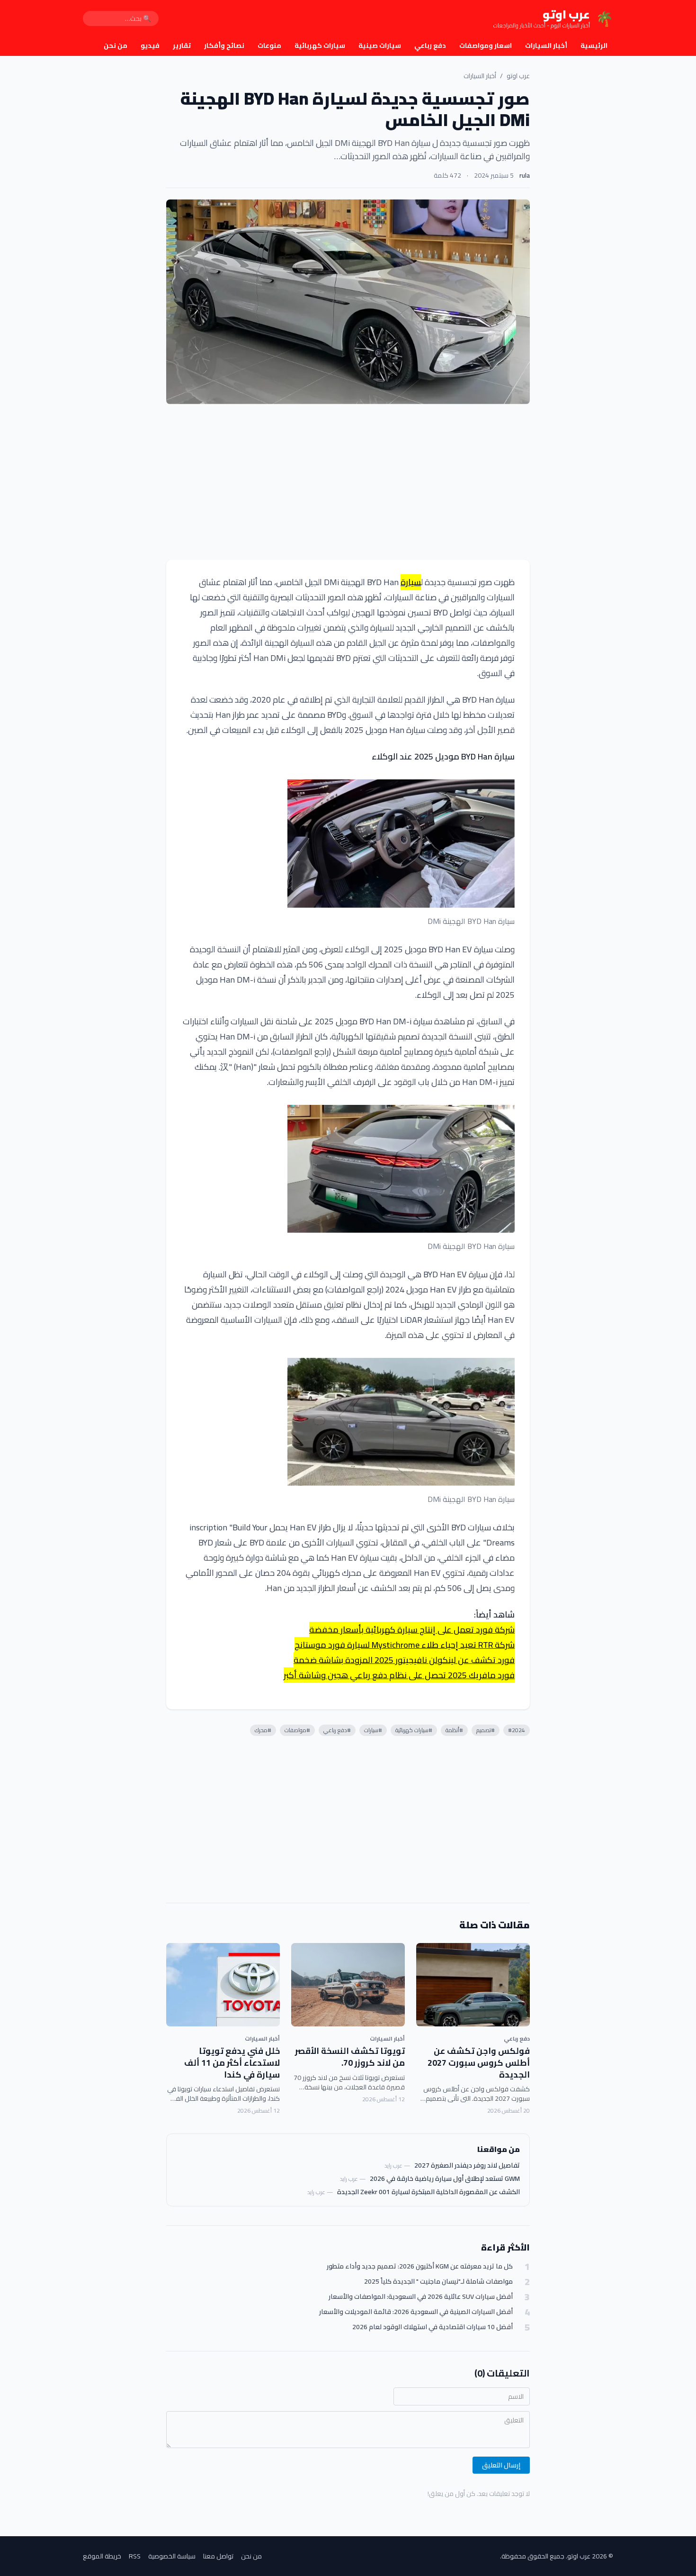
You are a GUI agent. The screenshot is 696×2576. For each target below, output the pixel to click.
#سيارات (373, 1730)
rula (525, 175)
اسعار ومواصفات (486, 45)
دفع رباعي (430, 45)
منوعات (269, 45)
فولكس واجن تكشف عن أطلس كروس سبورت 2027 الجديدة (479, 2063)
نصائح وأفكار (224, 45)
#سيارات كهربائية (414, 1730)
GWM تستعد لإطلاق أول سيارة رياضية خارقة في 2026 (445, 2178)
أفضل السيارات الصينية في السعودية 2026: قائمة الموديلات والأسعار (416, 2312)
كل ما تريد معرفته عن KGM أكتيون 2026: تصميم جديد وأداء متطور (420, 2266)
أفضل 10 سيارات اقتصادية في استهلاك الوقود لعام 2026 (433, 2327)
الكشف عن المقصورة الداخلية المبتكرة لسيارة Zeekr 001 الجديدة (428, 2192)
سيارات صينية (380, 45)
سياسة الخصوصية (172, 2556)
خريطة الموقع (102, 2556)
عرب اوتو (518, 76)
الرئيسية (594, 45)
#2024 (517, 1730)
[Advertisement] (348, 482)
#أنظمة (454, 1730)
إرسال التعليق (501, 2465)
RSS (135, 2556)
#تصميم (486, 1730)
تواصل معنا (218, 2556)
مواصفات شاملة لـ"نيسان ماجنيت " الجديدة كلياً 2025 (438, 2282)
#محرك (263, 1730)
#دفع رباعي (337, 1730)
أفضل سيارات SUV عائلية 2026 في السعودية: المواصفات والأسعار (421, 2297)
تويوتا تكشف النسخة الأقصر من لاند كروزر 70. (350, 2057)
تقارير (182, 45)
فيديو (150, 45)
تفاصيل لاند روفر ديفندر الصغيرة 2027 (467, 2165)
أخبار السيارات (546, 45)
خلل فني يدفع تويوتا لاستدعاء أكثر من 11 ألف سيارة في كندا (232, 2063)
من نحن (116, 45)
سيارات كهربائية (320, 45)
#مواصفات (297, 1730)
